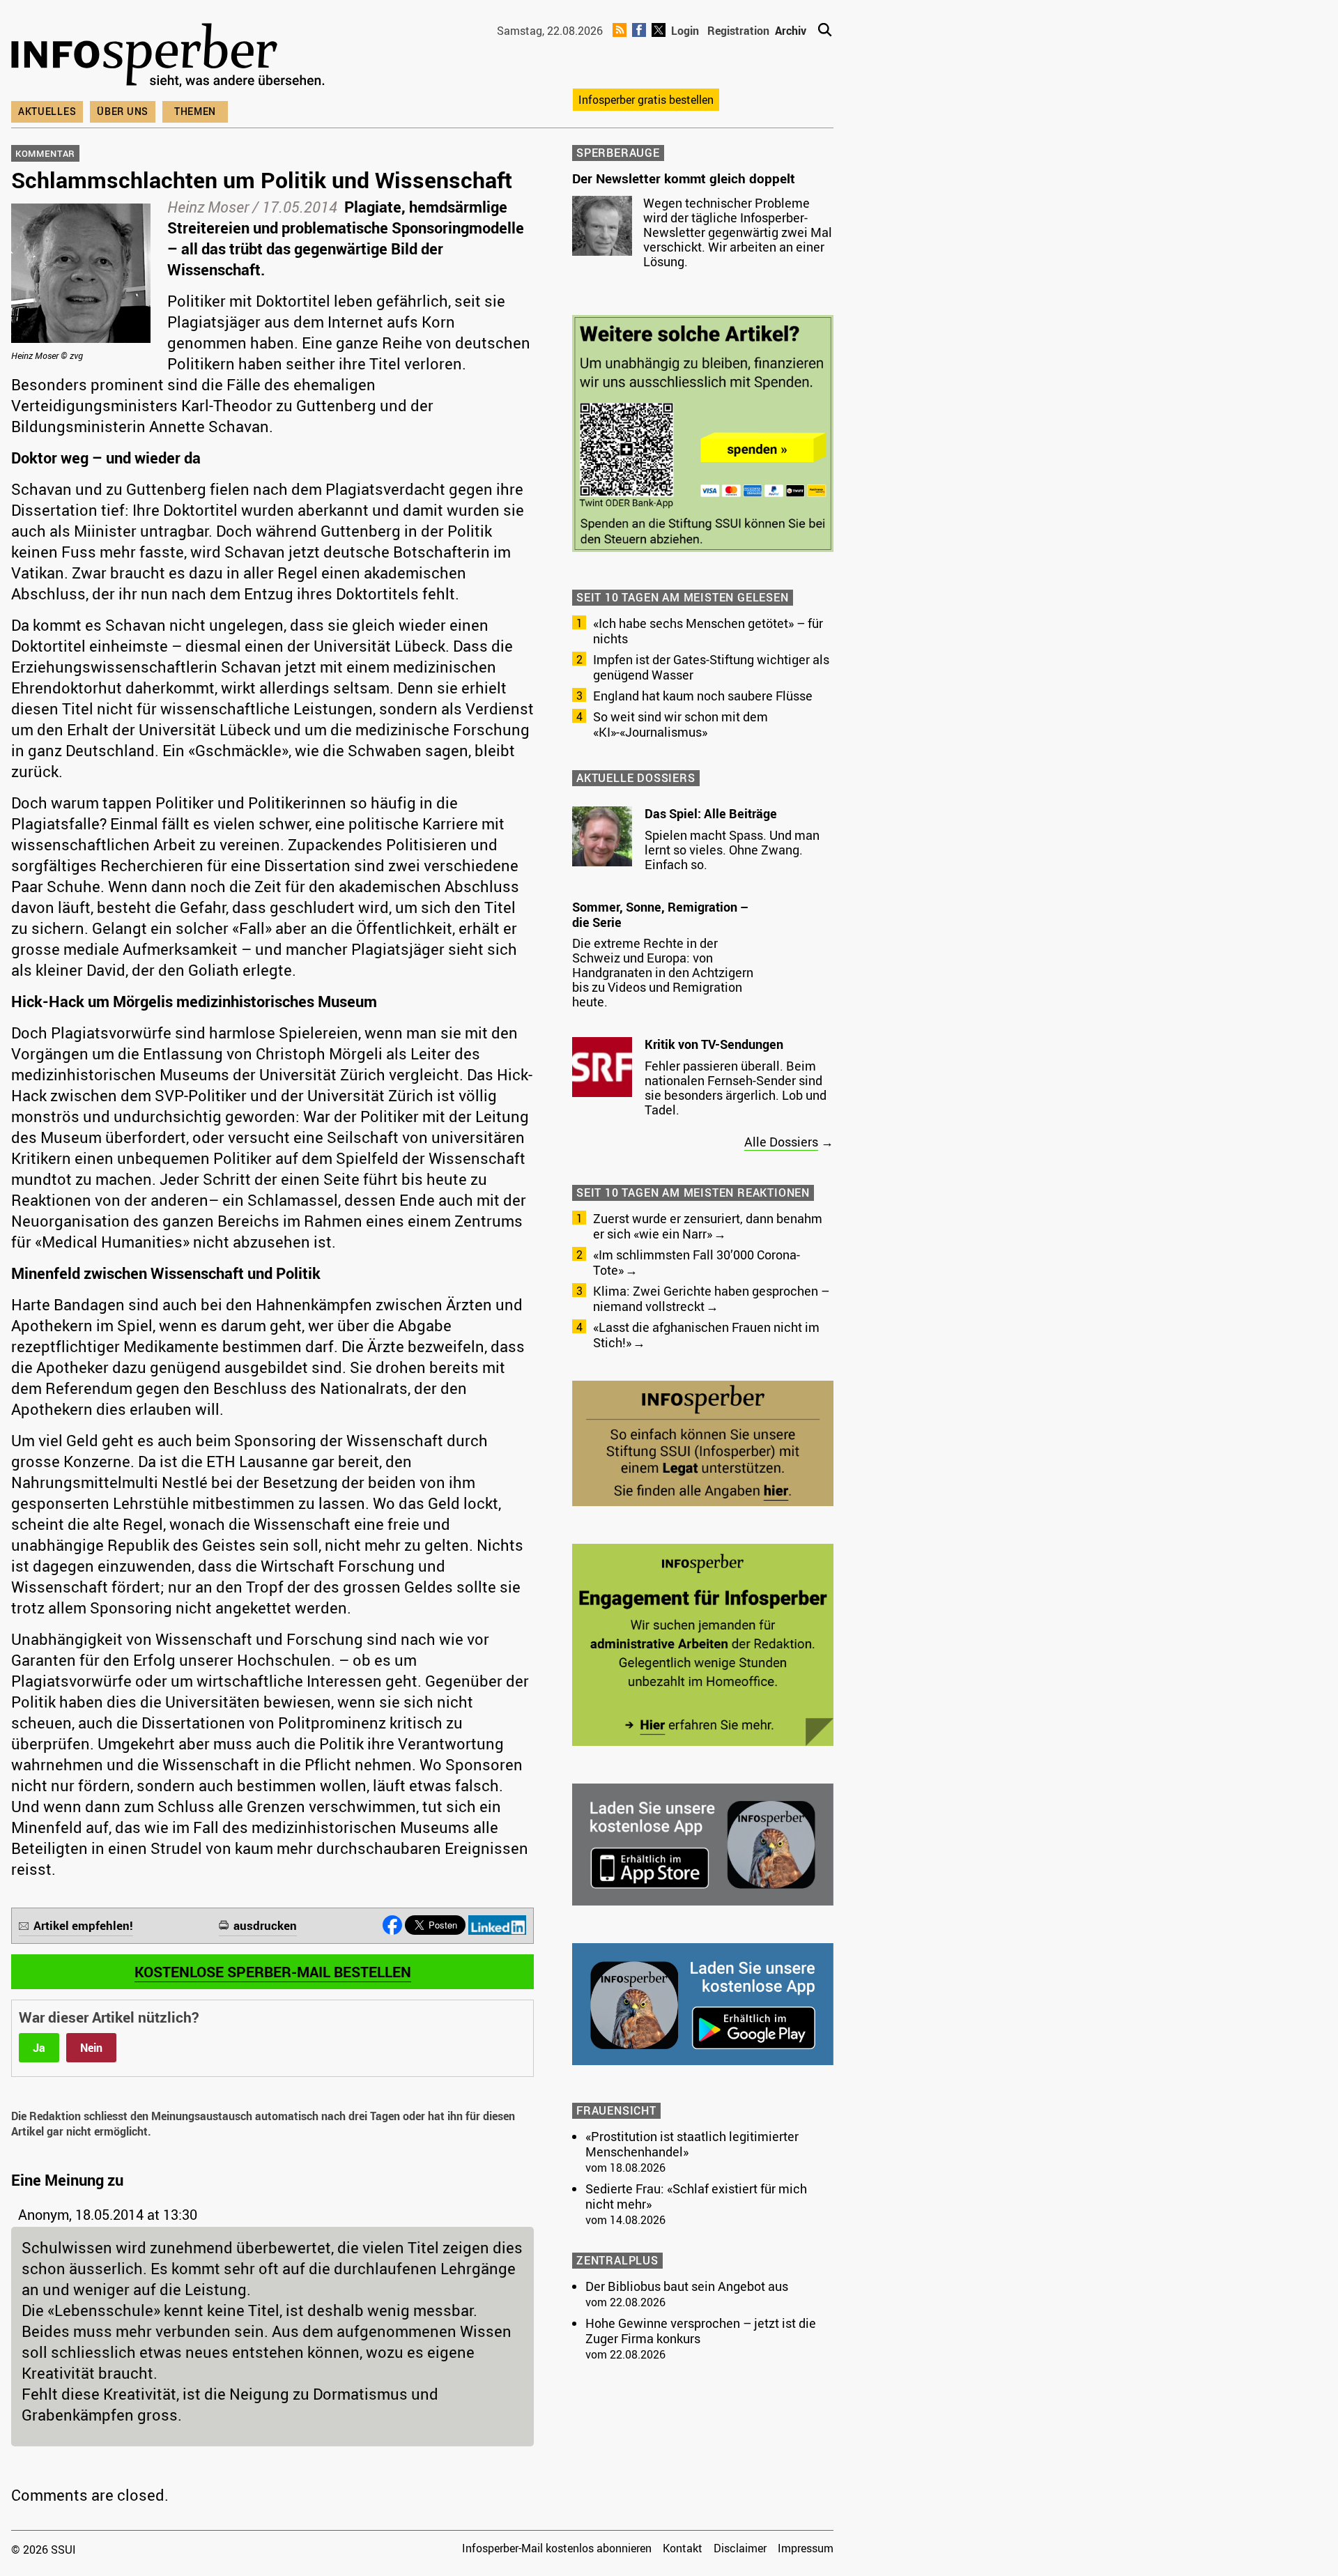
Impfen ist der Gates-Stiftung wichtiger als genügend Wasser (711, 667)
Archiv (791, 31)
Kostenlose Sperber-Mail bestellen (273, 1972)
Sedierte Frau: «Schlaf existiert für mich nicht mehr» (696, 2196)
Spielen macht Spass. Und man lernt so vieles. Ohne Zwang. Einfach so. (732, 850)
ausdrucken (265, 1925)
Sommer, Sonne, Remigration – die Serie (660, 914)
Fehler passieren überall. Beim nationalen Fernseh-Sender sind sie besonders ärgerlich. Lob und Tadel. (736, 1088)
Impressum (806, 2548)
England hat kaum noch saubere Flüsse (703, 696)
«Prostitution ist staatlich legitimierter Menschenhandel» (692, 2144)
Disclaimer (740, 2548)
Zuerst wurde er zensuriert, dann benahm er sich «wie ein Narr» (708, 1226)
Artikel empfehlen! (83, 1925)
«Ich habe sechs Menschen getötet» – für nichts (708, 631)
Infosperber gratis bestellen (646, 100)
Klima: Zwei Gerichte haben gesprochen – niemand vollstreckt (711, 1298)
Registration (738, 31)
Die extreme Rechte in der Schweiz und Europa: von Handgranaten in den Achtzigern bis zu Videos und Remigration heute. (663, 972)
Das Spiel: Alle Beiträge (711, 813)
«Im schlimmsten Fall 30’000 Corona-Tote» (697, 1262)
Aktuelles (47, 111)
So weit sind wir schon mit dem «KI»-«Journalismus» (680, 724)
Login (685, 31)
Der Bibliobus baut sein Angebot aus (687, 2286)
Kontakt (683, 2548)
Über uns (123, 111)
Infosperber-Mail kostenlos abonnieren (557, 2548)
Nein (91, 2048)
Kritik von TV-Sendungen (714, 1044)
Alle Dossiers (781, 1142)
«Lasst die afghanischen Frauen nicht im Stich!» (706, 1335)
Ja (39, 2048)
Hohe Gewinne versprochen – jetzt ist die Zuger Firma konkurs (701, 2331)
